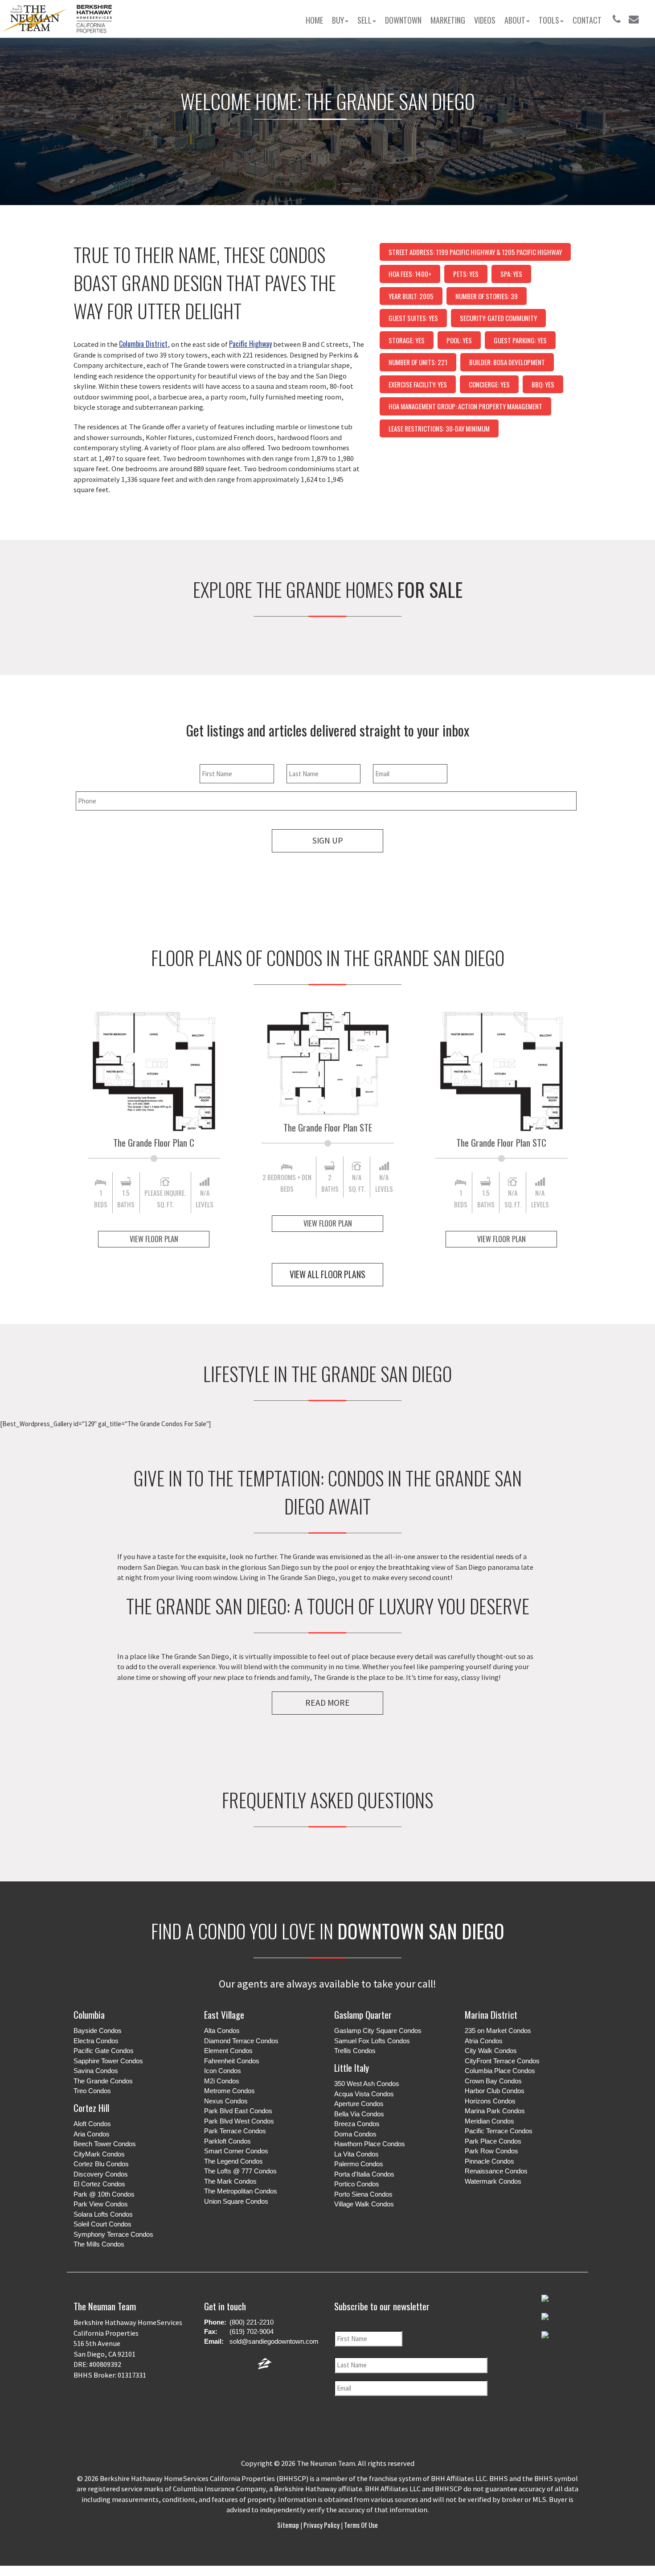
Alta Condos (222, 2031)
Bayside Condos (98, 2031)
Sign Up (327, 840)
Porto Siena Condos (363, 2194)
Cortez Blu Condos (101, 2164)
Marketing (448, 20)
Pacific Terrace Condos (499, 2131)
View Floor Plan (154, 1239)
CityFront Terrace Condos (502, 2061)
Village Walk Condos (364, 2204)
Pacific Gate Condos (104, 2051)
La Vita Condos (356, 2154)
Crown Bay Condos (493, 2081)
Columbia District (143, 344)
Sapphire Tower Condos (108, 2061)
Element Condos (228, 2051)
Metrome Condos (229, 2091)
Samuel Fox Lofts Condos (372, 2041)
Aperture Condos (359, 2104)
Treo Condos (92, 2091)
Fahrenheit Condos (232, 2061)
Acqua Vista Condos (364, 2094)
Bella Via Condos (359, 2114)
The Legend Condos (233, 2161)
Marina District (491, 2014)
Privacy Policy (321, 2525)
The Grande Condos (103, 2081)
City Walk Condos (491, 2051)
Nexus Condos (226, 2101)
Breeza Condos (357, 2124)
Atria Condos (484, 2041)
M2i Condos (222, 2081)
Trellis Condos (355, 2051)
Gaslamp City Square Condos (378, 2031)
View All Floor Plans (327, 1274)
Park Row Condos (491, 2151)
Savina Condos (96, 2071)
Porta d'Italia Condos (364, 2174)
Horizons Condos (490, 2101)
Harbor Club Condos (495, 2091)
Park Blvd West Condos (239, 2121)
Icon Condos (223, 2071)
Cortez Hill (91, 2108)
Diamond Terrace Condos (241, 2041)
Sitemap (289, 2525)
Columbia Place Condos (500, 2071)
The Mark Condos (230, 2181)
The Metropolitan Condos (241, 2191)
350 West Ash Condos (367, 2084)
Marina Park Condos (495, 2111)
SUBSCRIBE (414, 2424)
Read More (327, 1703)
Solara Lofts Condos (103, 2214)
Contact (587, 20)
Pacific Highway (250, 344)
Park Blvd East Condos (238, 2111)
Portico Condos (357, 2184)
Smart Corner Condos (236, 2151)
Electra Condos (96, 2041)
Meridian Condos (489, 2121)
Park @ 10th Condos (104, 2194)
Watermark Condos (493, 2181)
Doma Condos (355, 2134)
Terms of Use (360, 2525)
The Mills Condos (99, 2244)
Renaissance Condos (496, 2171)
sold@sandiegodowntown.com (274, 2341)
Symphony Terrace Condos (113, 2234)
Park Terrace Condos (235, 2131)
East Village (224, 2014)
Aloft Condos (92, 2124)
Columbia (89, 2014)
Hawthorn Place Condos (370, 2144)
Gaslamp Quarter (363, 2014)
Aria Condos (92, 2134)
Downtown (403, 20)
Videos (485, 20)
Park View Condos (101, 2204)
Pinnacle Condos (489, 2161)
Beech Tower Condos (105, 2144)
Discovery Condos (101, 2174)
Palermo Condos (359, 2164)
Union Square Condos (236, 2201)
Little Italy (352, 2068)
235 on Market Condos (498, 2031)
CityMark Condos (99, 2154)
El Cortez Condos (99, 2184)
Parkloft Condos (227, 2141)
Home (314, 20)
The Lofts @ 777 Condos (240, 2171)
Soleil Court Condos (102, 2224)
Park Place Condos (493, 2141)
